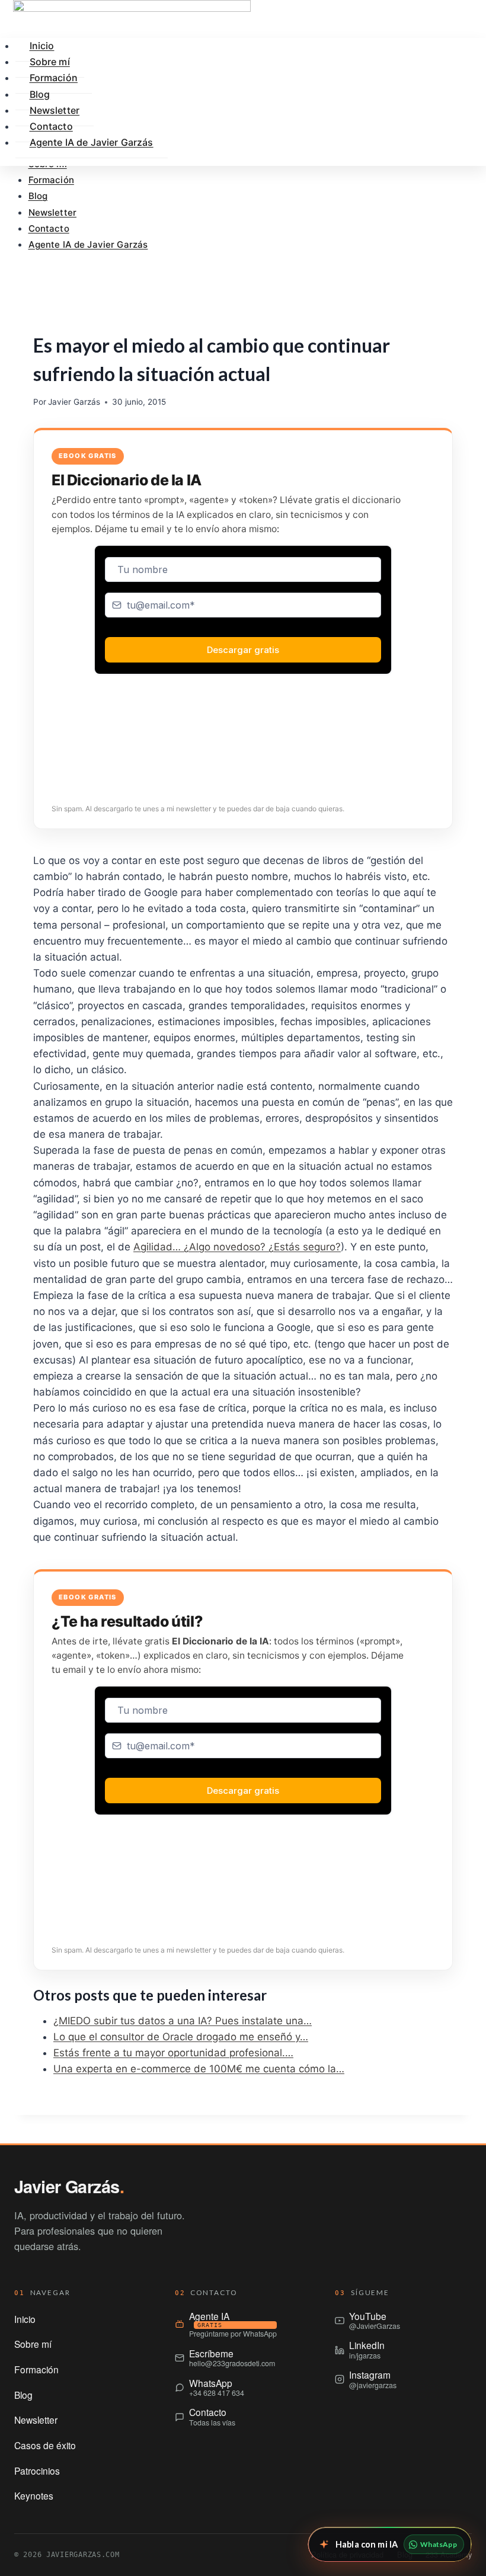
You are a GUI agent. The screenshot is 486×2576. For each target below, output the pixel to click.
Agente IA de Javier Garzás (88, 244)
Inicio (25, 2319)
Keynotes (34, 2495)
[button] (243, 276)
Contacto (49, 228)
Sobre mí (33, 2344)
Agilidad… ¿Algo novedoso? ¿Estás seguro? (237, 1247)
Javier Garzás (74, 402)
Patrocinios (37, 2471)
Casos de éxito (45, 2445)
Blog (38, 196)
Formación (51, 180)
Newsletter (53, 212)
